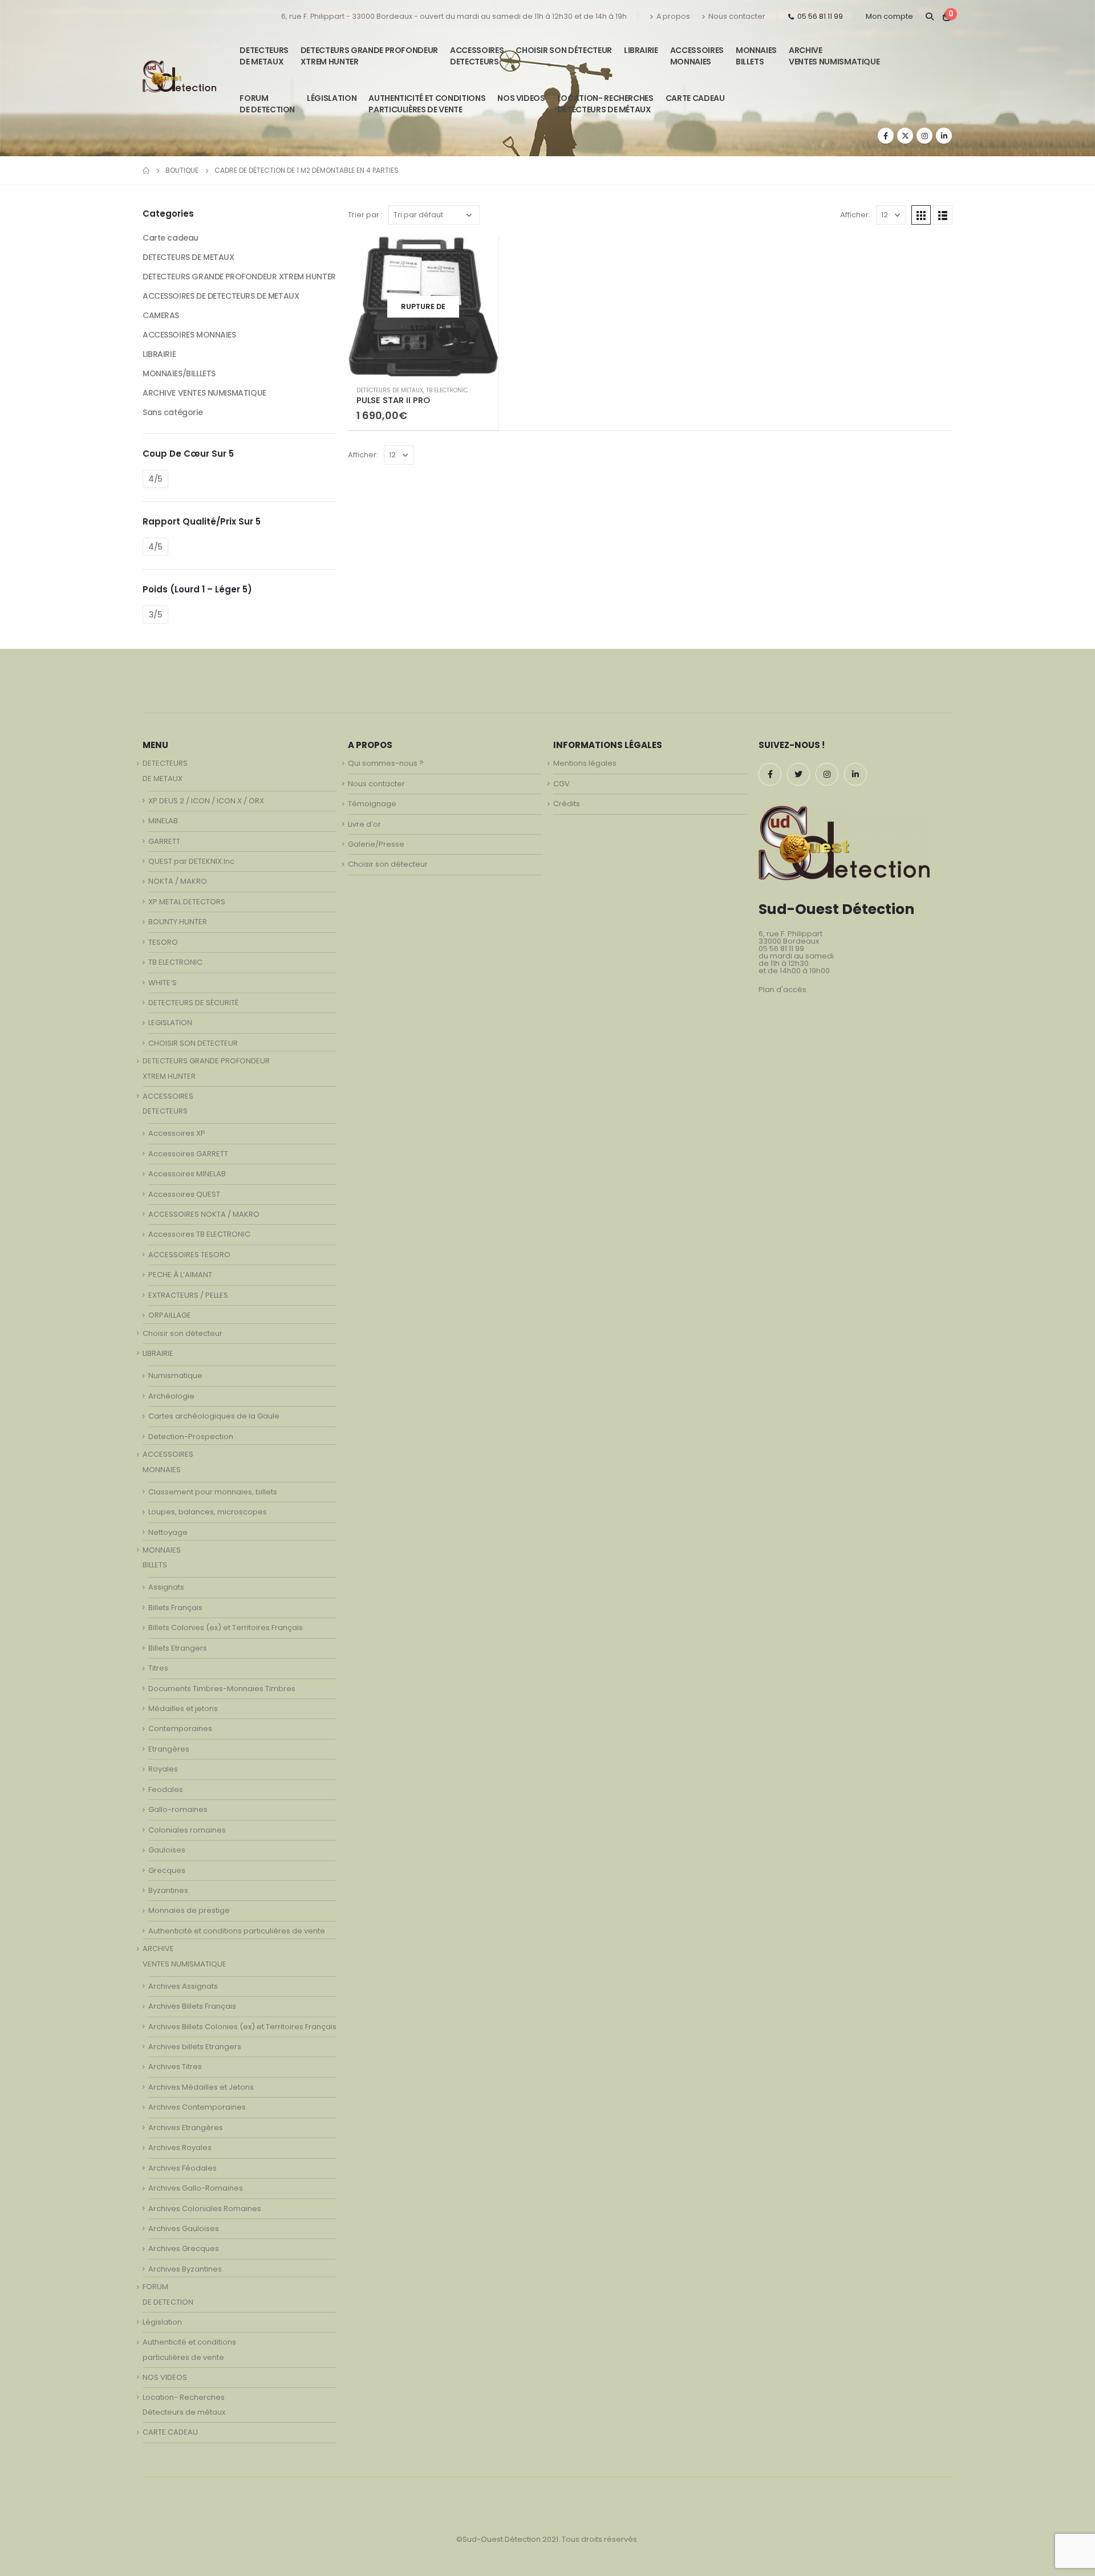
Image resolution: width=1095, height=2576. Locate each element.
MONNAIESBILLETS (756, 56)
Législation (332, 98)
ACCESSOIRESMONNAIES (697, 56)
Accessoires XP (177, 1133)
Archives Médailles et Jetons (201, 2087)
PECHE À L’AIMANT (180, 1275)
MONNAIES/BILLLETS (179, 373)
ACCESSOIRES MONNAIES (189, 335)
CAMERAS (161, 315)
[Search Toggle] (929, 17)
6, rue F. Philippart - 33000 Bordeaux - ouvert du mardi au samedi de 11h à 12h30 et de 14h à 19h (454, 16)
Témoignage (372, 804)
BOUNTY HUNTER (178, 922)
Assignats (166, 1587)
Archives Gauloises (184, 2228)
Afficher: (855, 215)
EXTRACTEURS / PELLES (188, 1295)
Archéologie (171, 1396)
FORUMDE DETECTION (267, 104)
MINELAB (163, 821)
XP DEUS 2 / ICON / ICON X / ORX (206, 801)
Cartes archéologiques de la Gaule (214, 1416)
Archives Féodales (182, 2168)
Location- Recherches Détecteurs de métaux (605, 104)
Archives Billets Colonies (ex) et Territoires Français (242, 2027)
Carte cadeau (171, 238)
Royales (163, 1769)
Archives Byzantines (185, 2269)
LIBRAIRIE (641, 50)
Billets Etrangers (178, 1648)
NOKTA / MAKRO (178, 881)
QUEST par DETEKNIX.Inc (191, 861)
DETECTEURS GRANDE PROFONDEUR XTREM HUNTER (369, 56)
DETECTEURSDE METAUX (264, 56)
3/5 (156, 615)
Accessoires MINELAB (187, 1174)
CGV (561, 784)
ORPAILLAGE (170, 1315)
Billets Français (175, 1608)
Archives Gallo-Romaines (196, 2188)
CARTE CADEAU (695, 98)
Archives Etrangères (186, 2128)
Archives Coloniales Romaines (205, 2209)
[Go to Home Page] (146, 170)
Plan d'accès (782, 990)
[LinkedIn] (944, 136)
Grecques (167, 1870)
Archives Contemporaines (197, 2107)
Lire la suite (480, 255)
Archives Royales (180, 2148)
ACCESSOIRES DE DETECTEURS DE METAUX (221, 296)
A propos (673, 16)
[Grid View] (921, 215)
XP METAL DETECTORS (187, 902)
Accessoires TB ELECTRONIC (199, 1234)
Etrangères (169, 1749)
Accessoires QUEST (184, 1194)
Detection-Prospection (191, 1437)
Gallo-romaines (178, 1809)
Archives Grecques (184, 2248)
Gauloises (167, 1850)
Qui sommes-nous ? (386, 763)
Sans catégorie (173, 412)
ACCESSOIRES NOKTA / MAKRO (204, 1214)
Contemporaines (180, 1728)
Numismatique (175, 1376)
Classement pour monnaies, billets (213, 1492)
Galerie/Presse (376, 844)
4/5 (155, 479)
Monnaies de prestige (189, 1910)
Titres (158, 1668)
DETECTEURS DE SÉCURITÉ (193, 1003)
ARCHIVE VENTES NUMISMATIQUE (834, 56)
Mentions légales (585, 763)
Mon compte (889, 16)
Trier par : (365, 215)
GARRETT (164, 841)
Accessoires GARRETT (188, 1154)
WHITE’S (163, 983)
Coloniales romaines (187, 1830)
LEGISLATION (170, 1023)
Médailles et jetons (183, 1708)
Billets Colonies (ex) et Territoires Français (226, 1628)
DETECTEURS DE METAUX (390, 390)
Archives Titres (175, 2067)
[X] (905, 136)
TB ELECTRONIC (447, 390)
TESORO (163, 942)
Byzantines (168, 1890)
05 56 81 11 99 (820, 16)
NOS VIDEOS (521, 98)
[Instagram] (924, 136)
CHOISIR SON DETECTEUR (193, 1043)
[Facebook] (886, 136)
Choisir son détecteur (564, 50)
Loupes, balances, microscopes (208, 1512)
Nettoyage (168, 1532)
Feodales (166, 1789)
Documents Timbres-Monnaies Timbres (222, 1689)
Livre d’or (364, 824)
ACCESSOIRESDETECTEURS (477, 56)
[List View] (943, 215)
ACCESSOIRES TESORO (189, 1255)
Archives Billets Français (192, 2006)
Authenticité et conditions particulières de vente (237, 1931)
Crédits (567, 804)
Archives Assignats (183, 1986)
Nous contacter (737, 16)
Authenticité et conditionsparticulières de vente (427, 104)
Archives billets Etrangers (195, 2047)
